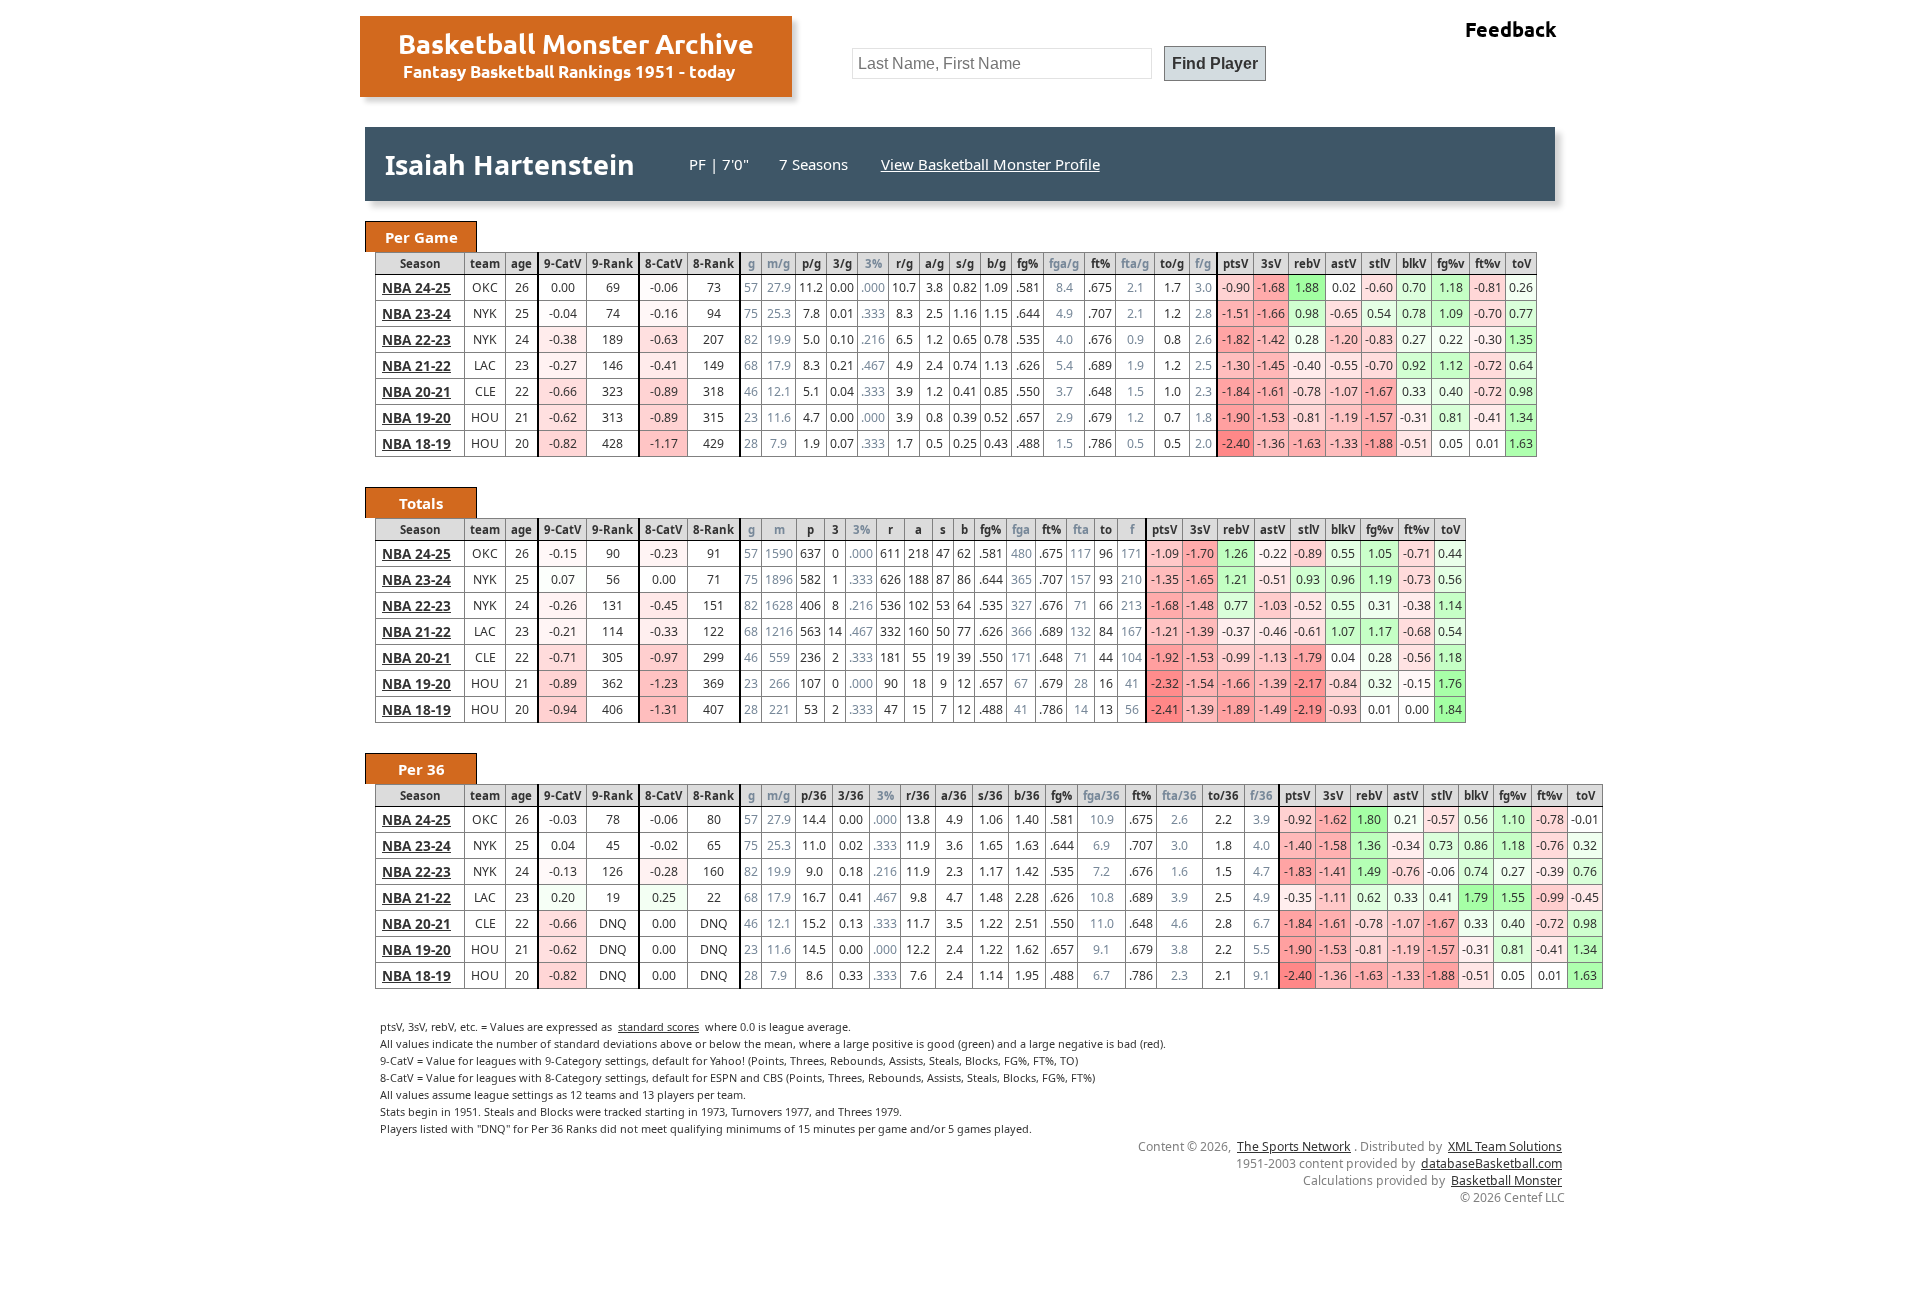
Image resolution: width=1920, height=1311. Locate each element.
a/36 (954, 795)
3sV (1271, 263)
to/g (1172, 263)
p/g (811, 263)
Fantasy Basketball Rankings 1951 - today (569, 71)
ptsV (1235, 263)
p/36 (814, 795)
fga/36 (1101, 795)
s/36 (990, 795)
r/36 (918, 795)
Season (420, 263)
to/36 (1223, 795)
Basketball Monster (1506, 1180)
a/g (934, 263)
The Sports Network (1294, 1146)
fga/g (1064, 263)
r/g (904, 263)
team (485, 263)
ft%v (1487, 263)
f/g (1203, 263)
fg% (1027, 263)
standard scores (658, 1026)
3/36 (851, 795)
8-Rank (713, 263)
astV (1343, 263)
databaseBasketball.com (1491, 1163)
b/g (996, 263)
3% (873, 263)
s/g (965, 263)
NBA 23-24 (416, 313)
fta (1081, 529)
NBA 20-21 (416, 391)
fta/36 (1179, 795)
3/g (842, 263)
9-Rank (612, 263)
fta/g (1135, 263)
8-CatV (663, 263)
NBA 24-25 (416, 287)
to (1106, 529)
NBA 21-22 (416, 365)
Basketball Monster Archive (576, 43)
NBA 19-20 (416, 417)
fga (1021, 529)
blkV (1414, 263)
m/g (778, 263)
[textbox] (1002, 63)
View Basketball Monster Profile (990, 164)
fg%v (1450, 263)
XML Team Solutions (1505, 1146)
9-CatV (562, 263)
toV (1521, 263)
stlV (1379, 263)
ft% (1100, 263)
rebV (1307, 263)
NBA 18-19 (416, 443)
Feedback (1511, 29)
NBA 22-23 (416, 339)
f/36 (1261, 795)
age (521, 263)
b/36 (1027, 795)
